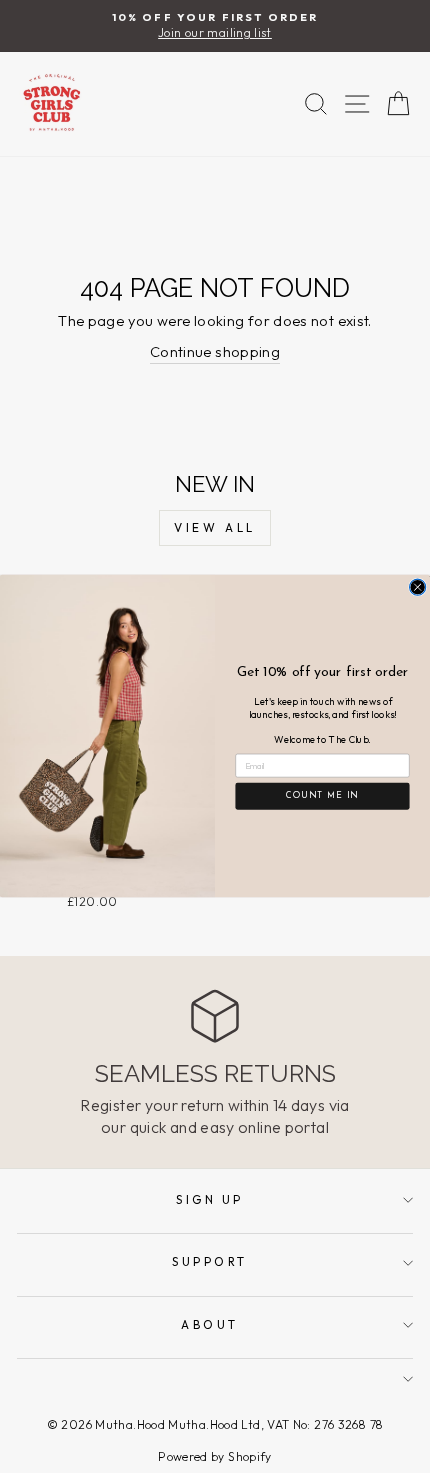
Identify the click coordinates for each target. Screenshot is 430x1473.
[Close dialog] (418, 587)
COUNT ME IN (322, 796)
